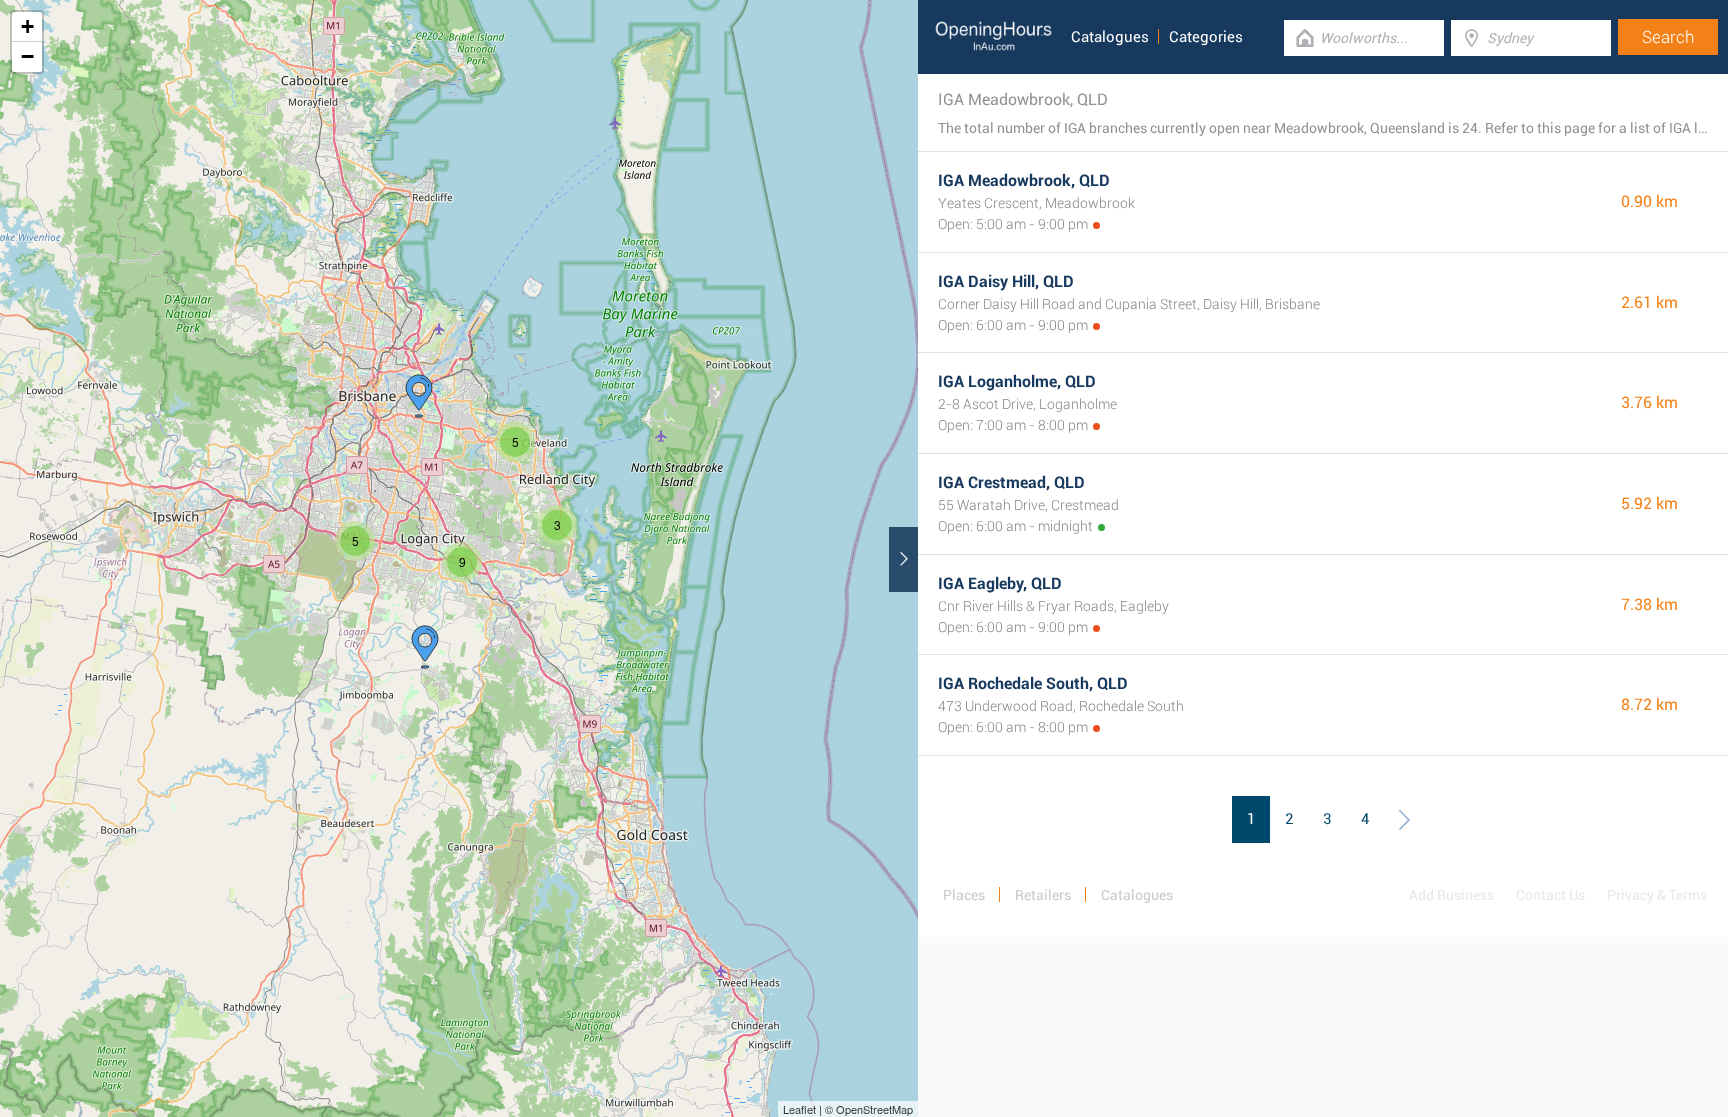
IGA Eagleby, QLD (1000, 583)
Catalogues (1110, 37)
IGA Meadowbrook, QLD (1024, 180)
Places (964, 895)
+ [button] (27, 26)
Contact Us (1550, 895)
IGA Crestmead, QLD (1011, 482)
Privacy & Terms (1657, 895)
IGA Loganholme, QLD (1017, 381)
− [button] (27, 56)
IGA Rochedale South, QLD (1033, 683)
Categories (1206, 37)
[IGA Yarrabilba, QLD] (425, 647)
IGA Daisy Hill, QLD (1006, 281)
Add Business (1451, 895)
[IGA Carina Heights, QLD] (419, 396)
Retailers (1043, 895)
